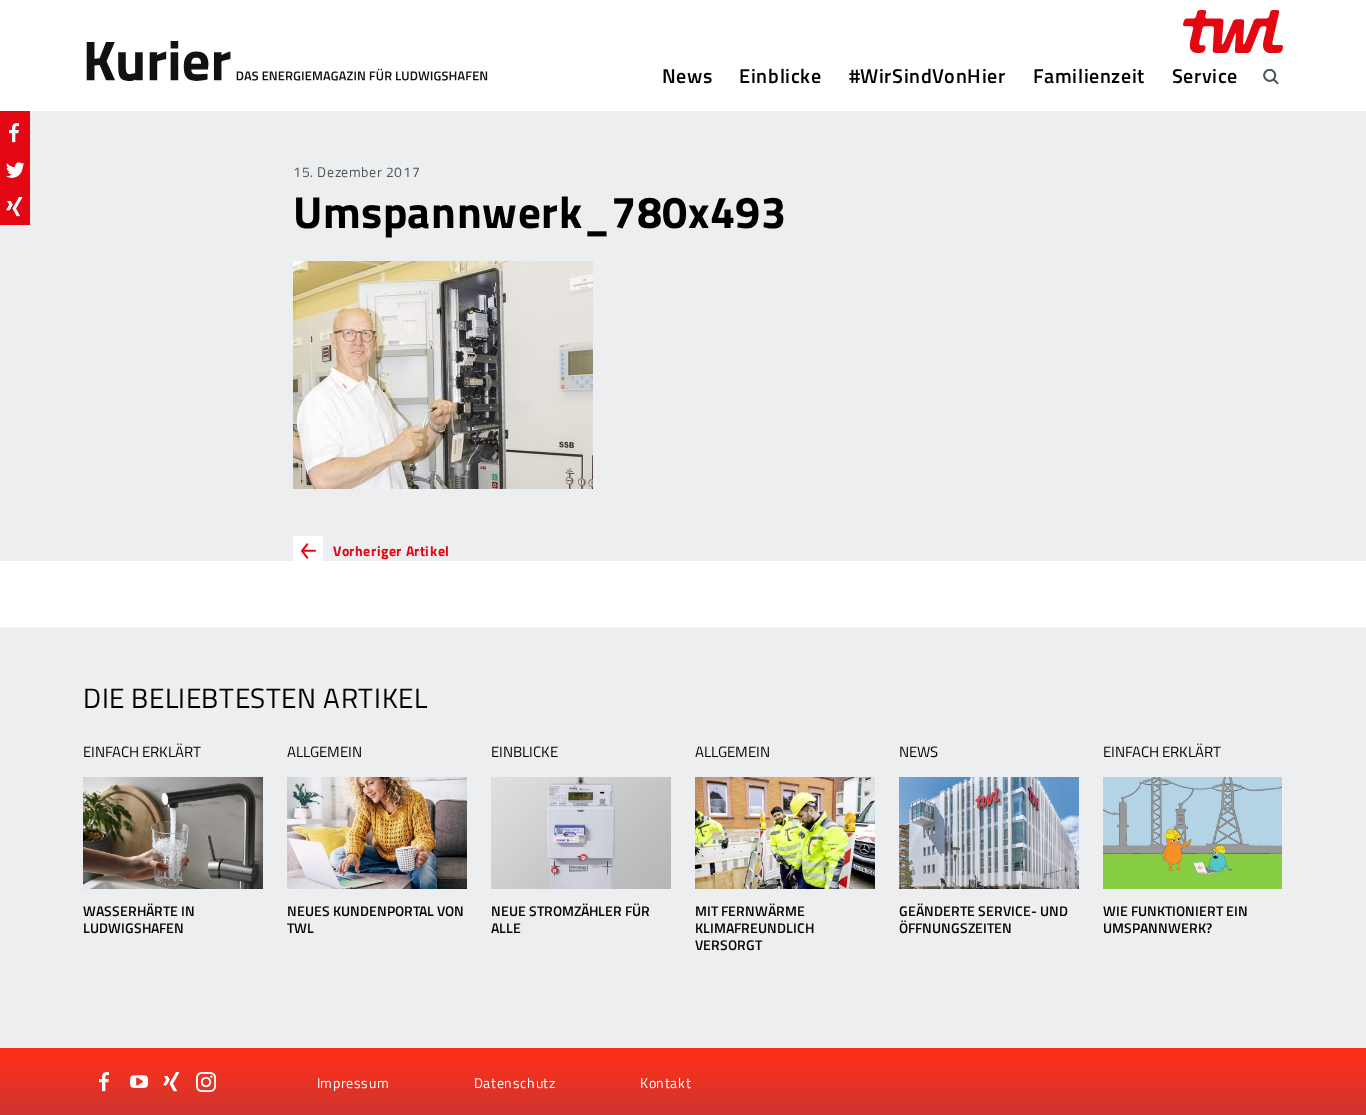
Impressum (353, 1082)
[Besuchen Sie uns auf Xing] (172, 1082)
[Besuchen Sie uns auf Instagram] (206, 1082)
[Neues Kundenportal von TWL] (376, 833)
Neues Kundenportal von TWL (375, 919)
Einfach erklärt (142, 751)
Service (1205, 76)
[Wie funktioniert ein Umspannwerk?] (1192, 833)
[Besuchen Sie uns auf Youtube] (139, 1082)
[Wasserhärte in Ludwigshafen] (172, 833)
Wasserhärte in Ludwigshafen (139, 919)
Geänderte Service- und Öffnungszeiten (983, 919)
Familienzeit (1089, 76)
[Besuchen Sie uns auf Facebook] (105, 1082)
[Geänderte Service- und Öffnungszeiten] (988, 833)
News (687, 76)
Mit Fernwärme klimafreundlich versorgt (754, 927)
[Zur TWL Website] (1233, 31)
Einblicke (780, 76)
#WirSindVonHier (927, 76)
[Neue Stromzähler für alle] (580, 833)
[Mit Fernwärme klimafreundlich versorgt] (784, 833)
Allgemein (324, 751)
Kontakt (665, 1082)
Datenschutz (515, 1082)
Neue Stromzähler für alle (570, 919)
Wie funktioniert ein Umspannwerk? (1175, 919)
